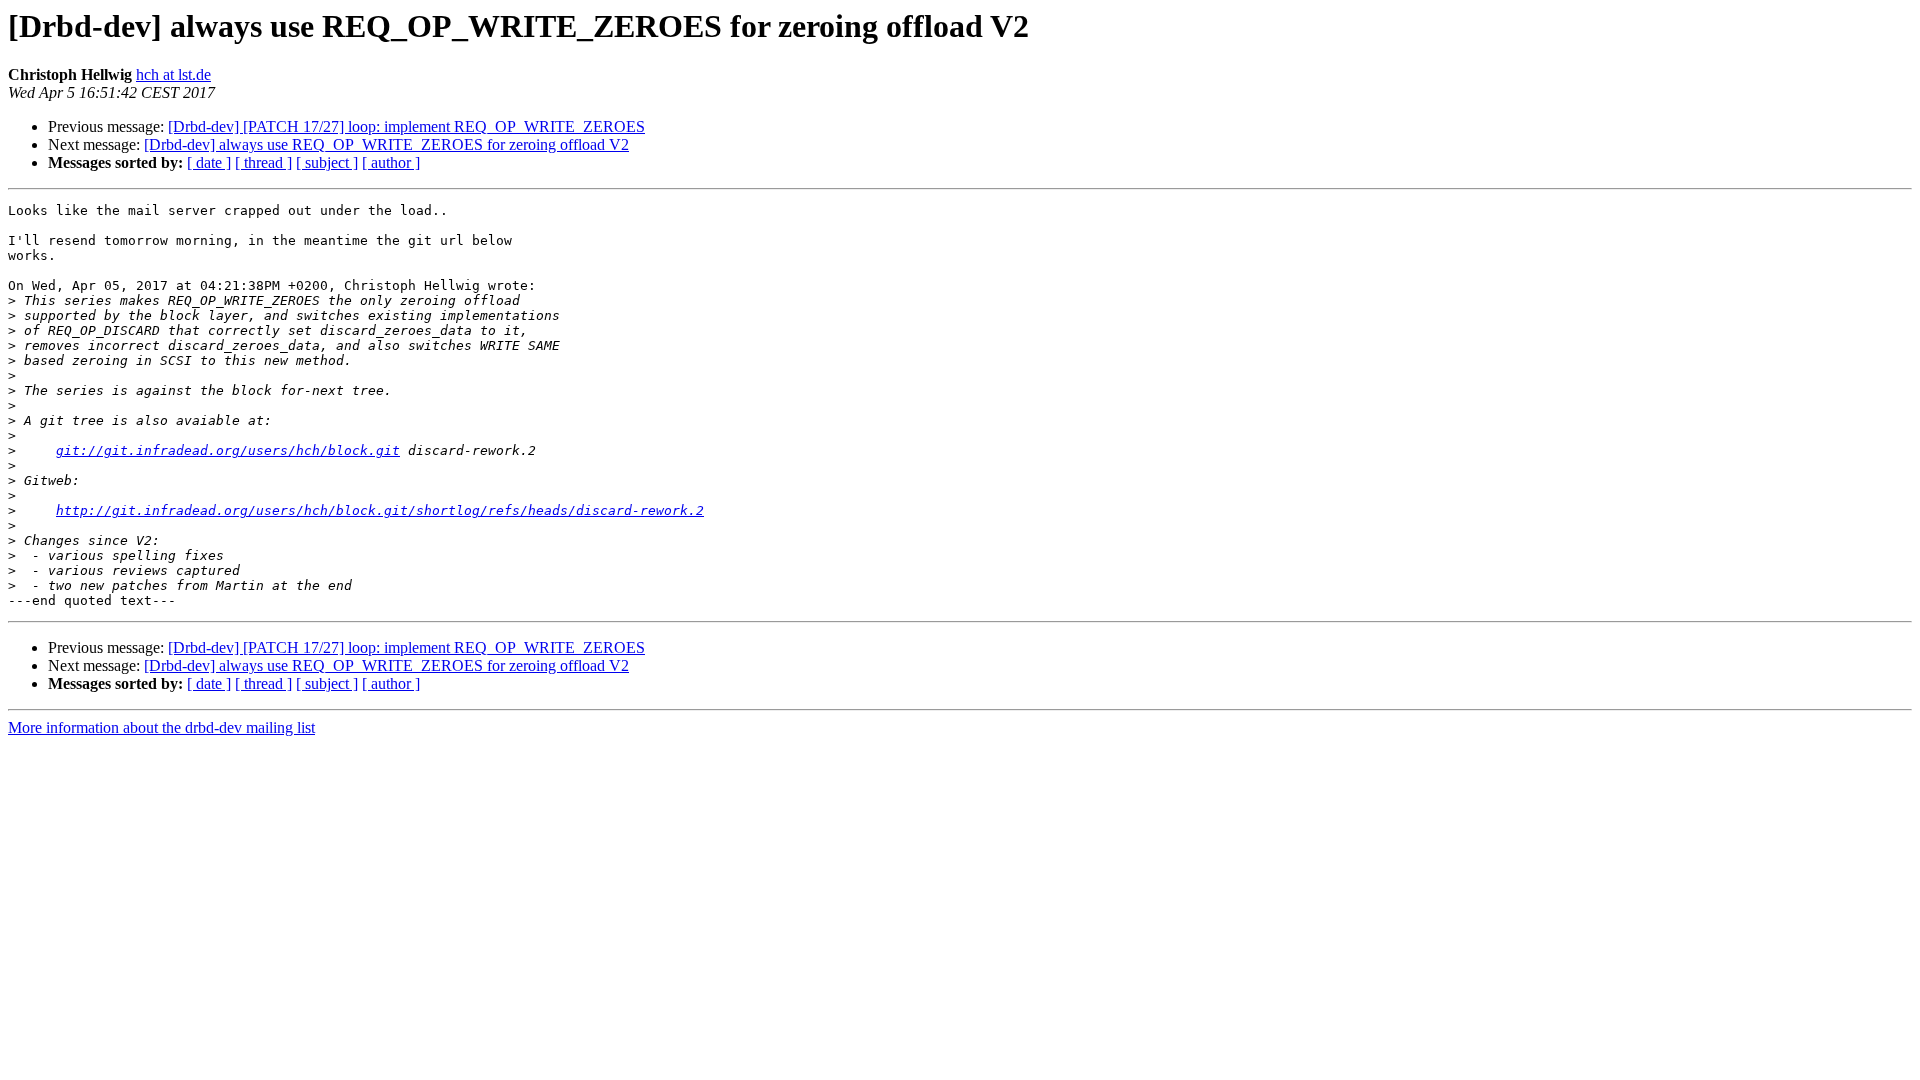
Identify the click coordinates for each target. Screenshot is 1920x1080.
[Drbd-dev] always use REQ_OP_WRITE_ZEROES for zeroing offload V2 (386, 144)
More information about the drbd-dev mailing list (161, 727)
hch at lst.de (173, 74)
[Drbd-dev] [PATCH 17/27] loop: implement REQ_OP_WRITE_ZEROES (406, 126)
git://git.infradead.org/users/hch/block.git (228, 450)
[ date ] (209, 162)
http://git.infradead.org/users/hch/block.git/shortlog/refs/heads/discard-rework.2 (380, 510)
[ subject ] (327, 162)
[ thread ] (263, 162)
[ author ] (391, 162)
